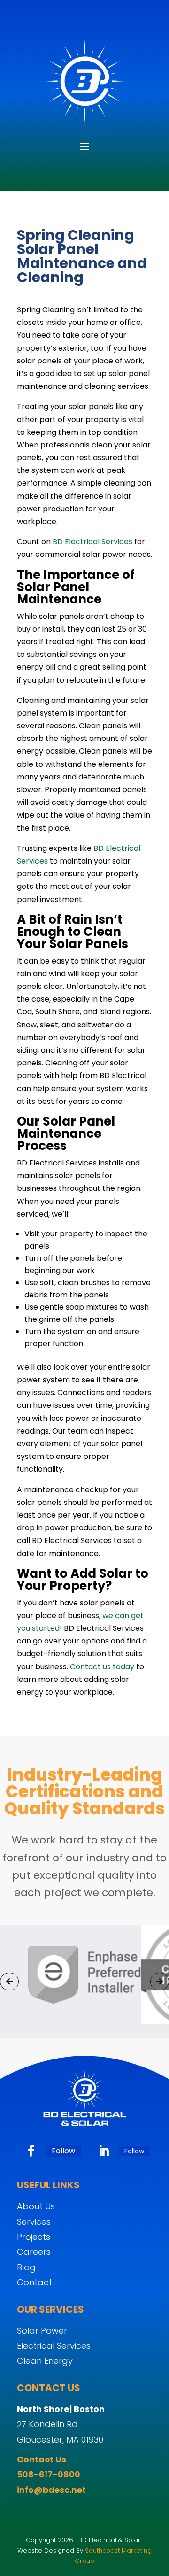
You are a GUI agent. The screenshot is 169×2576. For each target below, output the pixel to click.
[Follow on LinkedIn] (104, 2151)
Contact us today (102, 1667)
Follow (63, 2151)
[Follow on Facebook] (31, 2151)
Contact (35, 2282)
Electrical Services (54, 2346)
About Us (36, 2206)
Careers (34, 2252)
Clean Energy (45, 2361)
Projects (34, 2237)
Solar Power (42, 2331)
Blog (26, 2267)
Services (34, 2222)
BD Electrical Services (92, 542)
